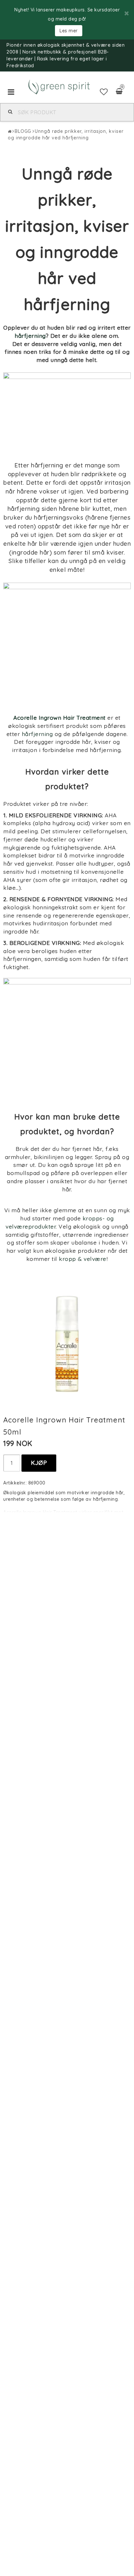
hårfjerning (30, 336)
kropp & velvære (83, 1259)
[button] (104, 92)
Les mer (69, 31)
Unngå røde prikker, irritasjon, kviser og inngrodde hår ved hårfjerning (66, 134)
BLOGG (23, 131)
